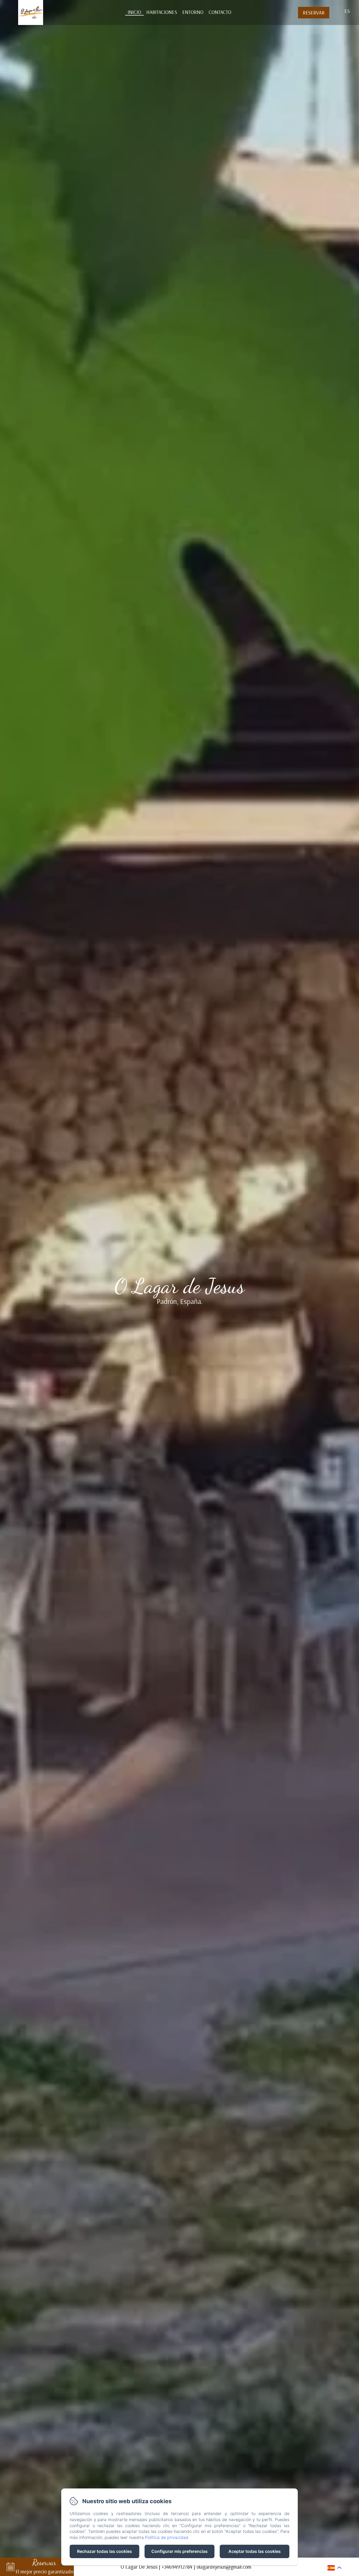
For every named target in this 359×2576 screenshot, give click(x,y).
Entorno (193, 12)
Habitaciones (162, 12)
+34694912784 (177, 2567)
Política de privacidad (167, 2537)
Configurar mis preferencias (179, 2551)
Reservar (314, 12)
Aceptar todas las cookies (255, 2551)
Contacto (220, 12)
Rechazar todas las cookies (104, 2551)
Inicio (134, 12)
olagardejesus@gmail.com (224, 2567)
